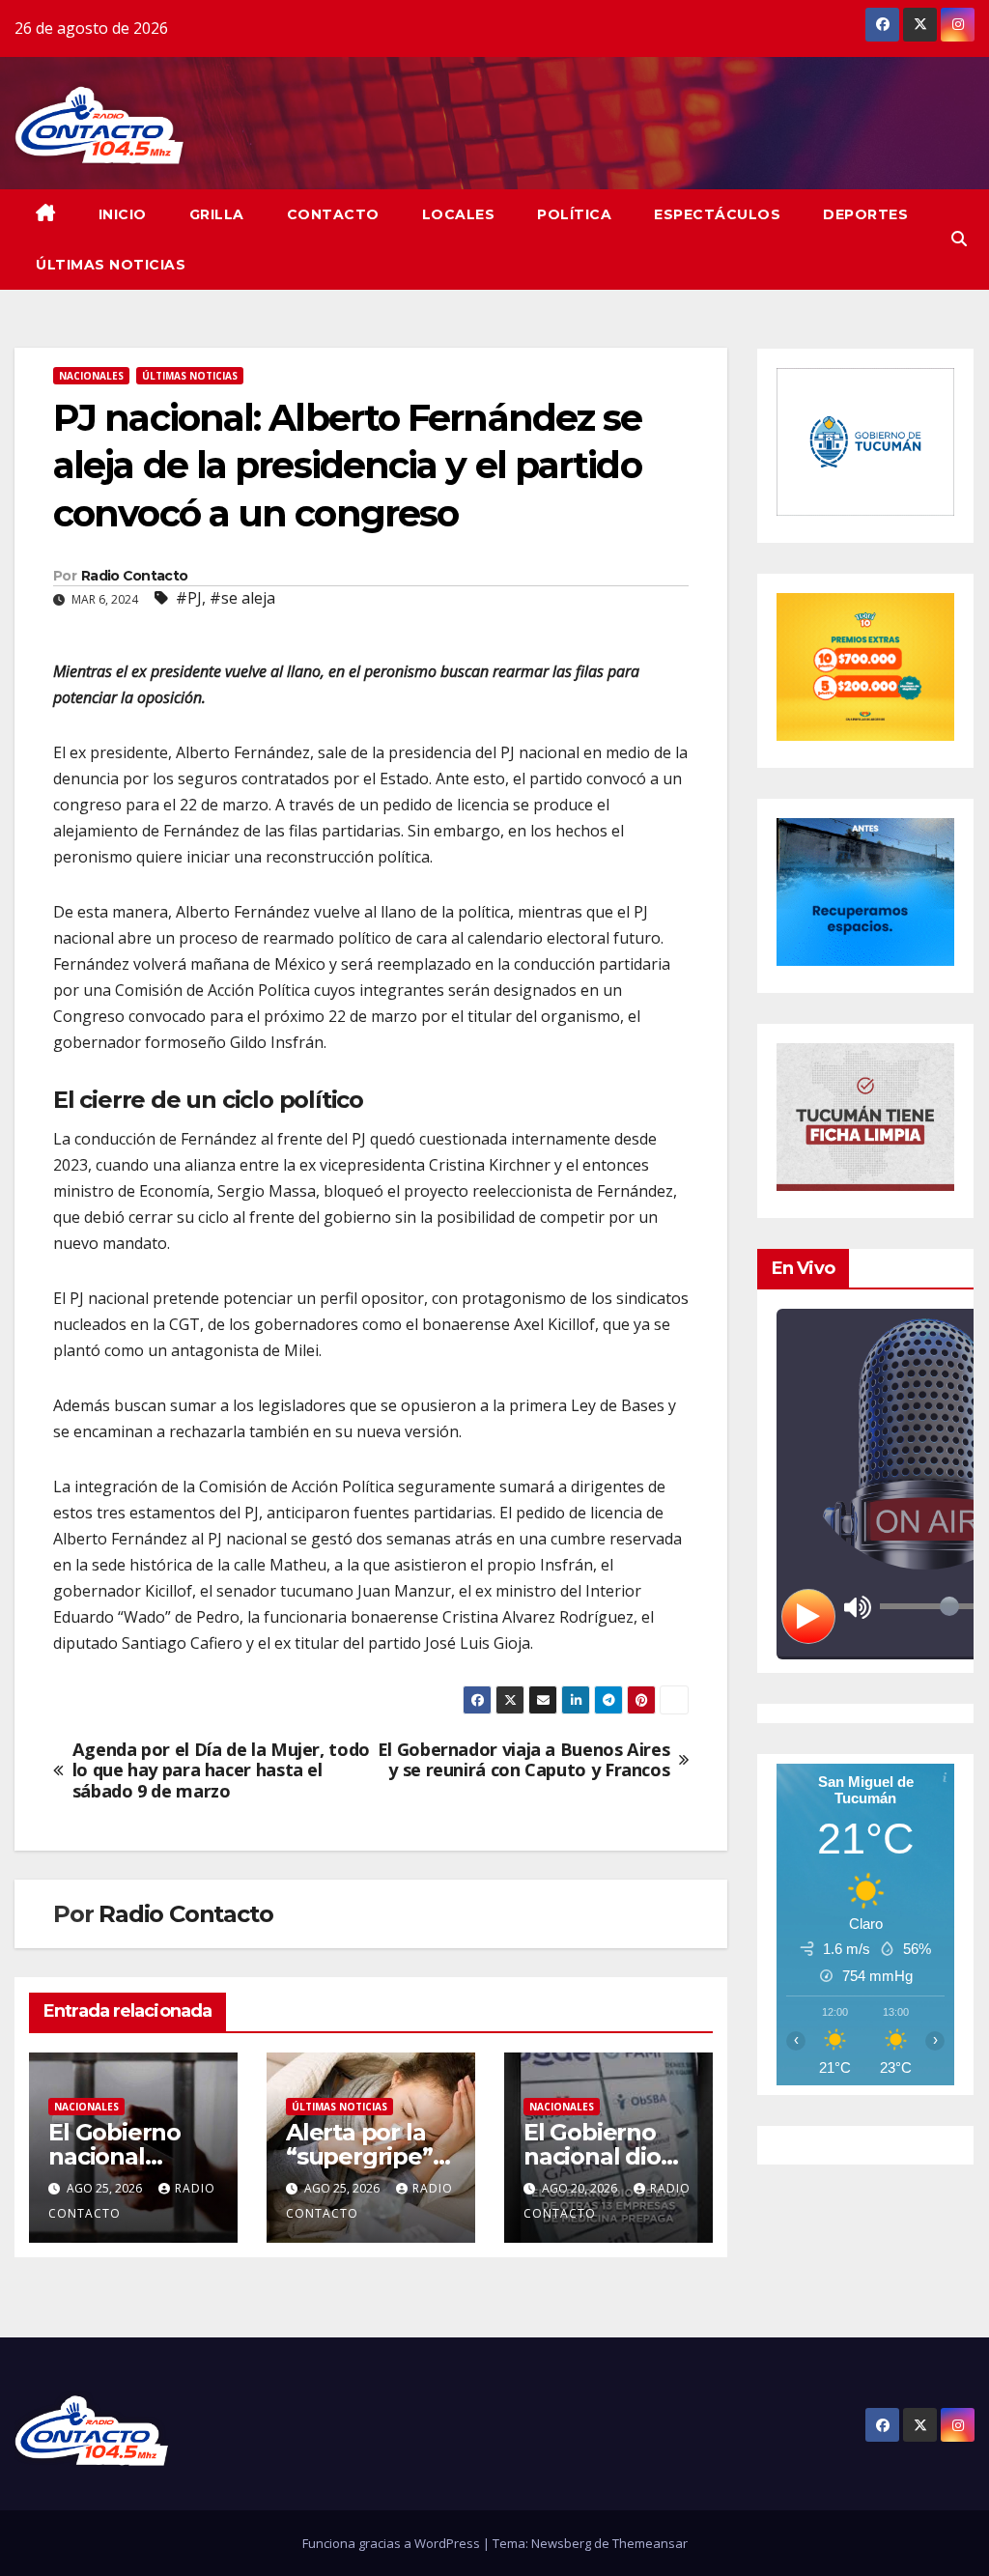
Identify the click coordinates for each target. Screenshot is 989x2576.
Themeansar (650, 2543)
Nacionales (91, 376)
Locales (459, 214)
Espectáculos (717, 214)
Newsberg (561, 2543)
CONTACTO (333, 214)
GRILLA (217, 214)
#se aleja (242, 598)
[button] (959, 239)
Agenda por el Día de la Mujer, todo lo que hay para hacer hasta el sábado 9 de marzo (221, 1771)
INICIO (123, 214)
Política (574, 214)
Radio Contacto (134, 576)
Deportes (865, 214)
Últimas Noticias (111, 265)
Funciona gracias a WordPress (393, 2543)
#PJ (189, 598)
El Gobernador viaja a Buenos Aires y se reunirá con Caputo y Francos (524, 1761)
